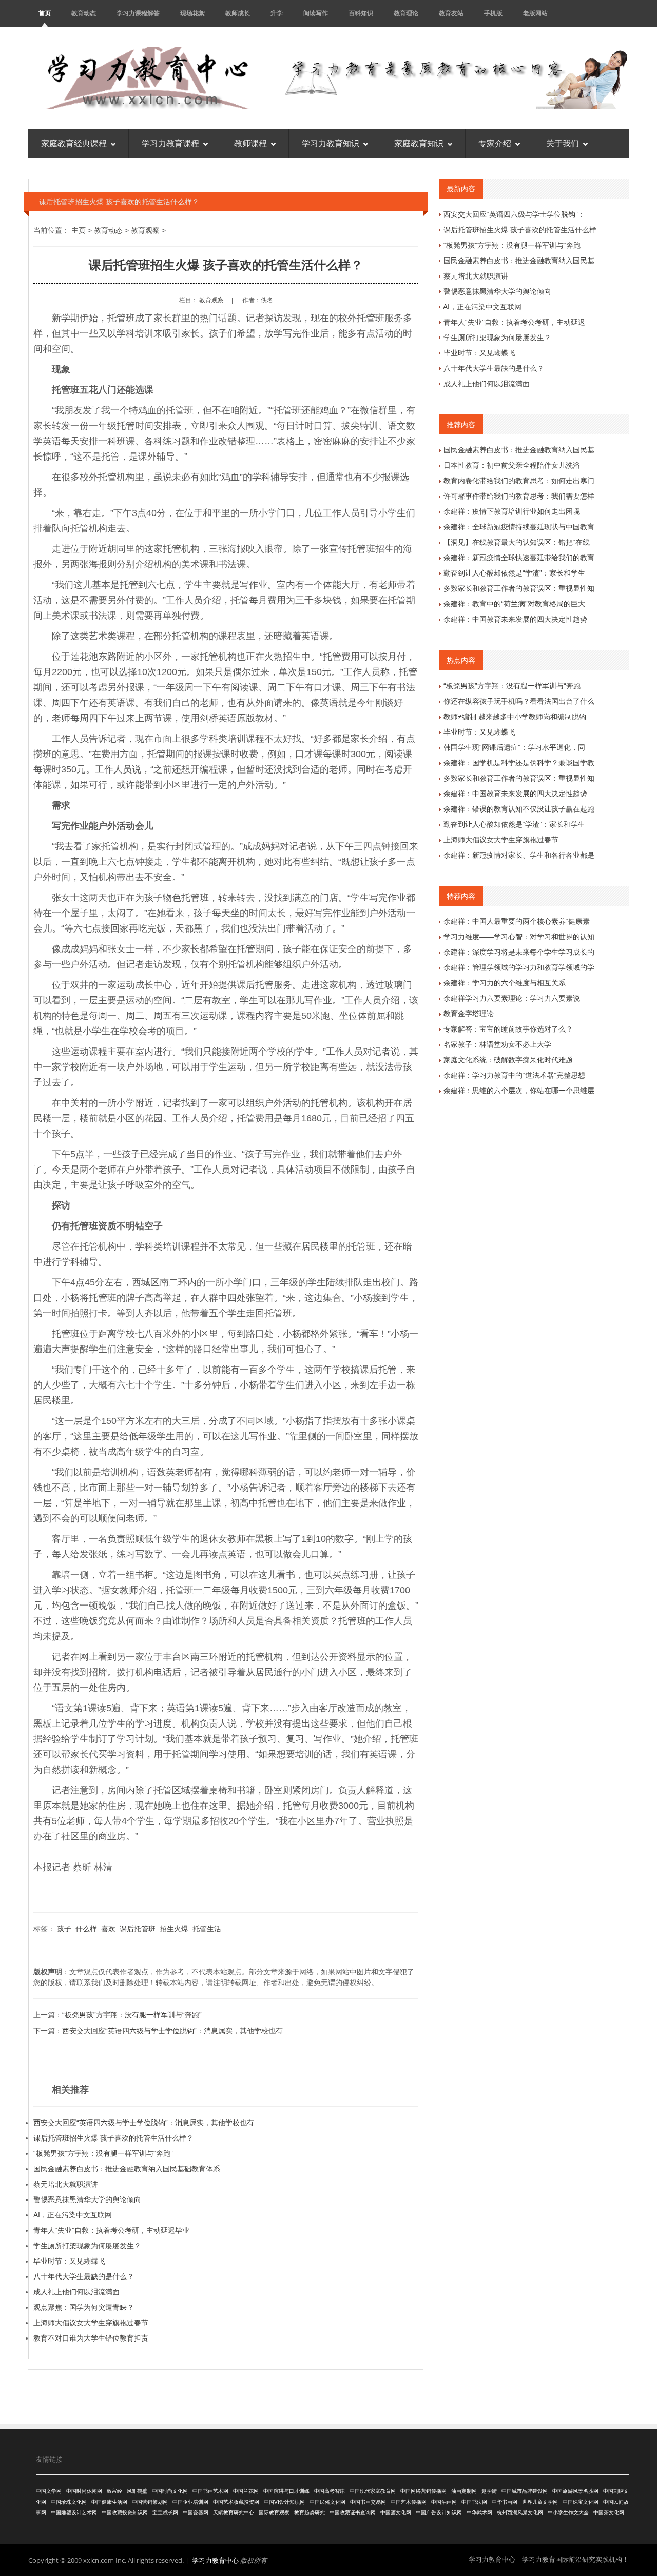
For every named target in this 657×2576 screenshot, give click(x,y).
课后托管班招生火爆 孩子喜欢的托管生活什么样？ (113, 2138)
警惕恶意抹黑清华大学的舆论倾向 (87, 2199)
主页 (79, 230)
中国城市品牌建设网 (525, 2491)
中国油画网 (444, 2502)
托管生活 (207, 1929)
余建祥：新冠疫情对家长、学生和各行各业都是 (519, 855)
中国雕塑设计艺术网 (74, 2513)
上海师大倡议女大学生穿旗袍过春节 (91, 2323)
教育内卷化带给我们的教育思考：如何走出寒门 (519, 481)
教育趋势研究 (310, 2513)
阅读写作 (316, 13)
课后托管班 (138, 1929)
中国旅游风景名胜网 (575, 2491)
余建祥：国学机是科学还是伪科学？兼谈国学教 (519, 763)
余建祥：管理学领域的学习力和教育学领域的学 (519, 967)
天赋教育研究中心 (234, 2513)
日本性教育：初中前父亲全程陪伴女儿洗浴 (512, 465)
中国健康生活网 (109, 2502)
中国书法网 (474, 2502)
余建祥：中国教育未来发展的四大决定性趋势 (515, 619)
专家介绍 (495, 143)
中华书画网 (505, 2502)
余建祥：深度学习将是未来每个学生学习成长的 (519, 952)
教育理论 (406, 13)
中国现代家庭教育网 (373, 2491)
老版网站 (535, 13)
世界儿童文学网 (540, 2502)
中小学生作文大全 (568, 2513)
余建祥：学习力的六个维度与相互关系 (505, 983)
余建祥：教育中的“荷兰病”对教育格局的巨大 (514, 604)
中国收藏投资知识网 (125, 2513)
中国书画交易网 (368, 2502)
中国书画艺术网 (210, 2491)
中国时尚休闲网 (84, 2491)
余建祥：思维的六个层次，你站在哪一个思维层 (519, 1091)
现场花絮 (192, 13)
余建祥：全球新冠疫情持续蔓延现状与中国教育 (519, 527)
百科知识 (361, 13)
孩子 (64, 1929)
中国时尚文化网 (170, 2491)
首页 (45, 13)
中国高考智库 (330, 2491)
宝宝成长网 (165, 2513)
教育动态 (84, 13)
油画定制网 (464, 2491)
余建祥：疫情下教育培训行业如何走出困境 (512, 511)
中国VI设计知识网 (284, 2502)
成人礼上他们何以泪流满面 (76, 2292)
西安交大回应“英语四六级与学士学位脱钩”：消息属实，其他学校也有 (172, 2031)
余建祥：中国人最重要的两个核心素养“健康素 (517, 921)
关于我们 (563, 143)
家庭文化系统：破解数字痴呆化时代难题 (508, 1060)
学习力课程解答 (138, 13)
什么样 (86, 1929)
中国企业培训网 (190, 2502)
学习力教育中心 (215, 2560)
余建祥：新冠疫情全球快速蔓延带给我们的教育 (519, 558)
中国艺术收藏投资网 (236, 2502)
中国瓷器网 (196, 2513)
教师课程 (250, 143)
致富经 (114, 2491)
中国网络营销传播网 (423, 2491)
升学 (277, 13)
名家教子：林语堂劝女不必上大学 (497, 1044)
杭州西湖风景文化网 (520, 2513)
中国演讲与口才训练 (286, 2491)
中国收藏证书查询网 (353, 2513)
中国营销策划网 (150, 2502)
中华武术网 (479, 2513)
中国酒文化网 (396, 2513)
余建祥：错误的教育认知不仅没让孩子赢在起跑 (519, 809)
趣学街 (489, 2491)
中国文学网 (49, 2491)
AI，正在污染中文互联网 (73, 2215)
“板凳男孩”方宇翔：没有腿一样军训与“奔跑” (132, 2015)
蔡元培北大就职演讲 (66, 2184)
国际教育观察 (274, 2513)
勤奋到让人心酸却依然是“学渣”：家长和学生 (514, 573)
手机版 (493, 13)
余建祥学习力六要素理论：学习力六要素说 (512, 998)
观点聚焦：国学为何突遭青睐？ (84, 2307)
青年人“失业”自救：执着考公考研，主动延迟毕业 (111, 2230)
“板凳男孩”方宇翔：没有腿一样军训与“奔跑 (512, 245)
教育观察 (145, 230)
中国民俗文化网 (327, 2502)
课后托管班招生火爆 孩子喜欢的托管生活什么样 (520, 230)
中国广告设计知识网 (439, 2513)
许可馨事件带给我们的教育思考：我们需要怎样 (519, 496)
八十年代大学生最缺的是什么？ (84, 2276)
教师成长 (238, 13)
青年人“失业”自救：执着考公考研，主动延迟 (514, 322)
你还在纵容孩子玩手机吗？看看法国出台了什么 (519, 701)
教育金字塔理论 (469, 1014)
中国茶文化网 (609, 2513)
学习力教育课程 (170, 143)
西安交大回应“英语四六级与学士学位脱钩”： (514, 214)
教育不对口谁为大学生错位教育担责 (91, 2338)
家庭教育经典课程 (74, 143)
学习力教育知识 (331, 143)
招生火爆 (174, 1929)
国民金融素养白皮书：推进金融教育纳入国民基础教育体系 (127, 2169)
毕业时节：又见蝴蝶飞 (69, 2261)
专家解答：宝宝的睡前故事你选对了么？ (508, 1029)
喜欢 (108, 1929)
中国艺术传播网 (409, 2502)
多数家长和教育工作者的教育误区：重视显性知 (519, 588)
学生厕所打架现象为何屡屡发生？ (87, 2246)
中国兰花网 (246, 2491)
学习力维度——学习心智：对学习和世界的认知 (519, 937)
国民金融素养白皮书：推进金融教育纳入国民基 (519, 261)
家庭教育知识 (419, 143)
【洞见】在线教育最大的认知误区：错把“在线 (517, 542)
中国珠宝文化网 (581, 2502)
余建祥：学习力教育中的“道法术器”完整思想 (514, 1075)
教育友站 (451, 13)
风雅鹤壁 (137, 2491)
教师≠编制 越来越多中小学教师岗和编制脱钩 (515, 717)
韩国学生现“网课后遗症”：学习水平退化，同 (514, 747)
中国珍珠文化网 (69, 2502)
